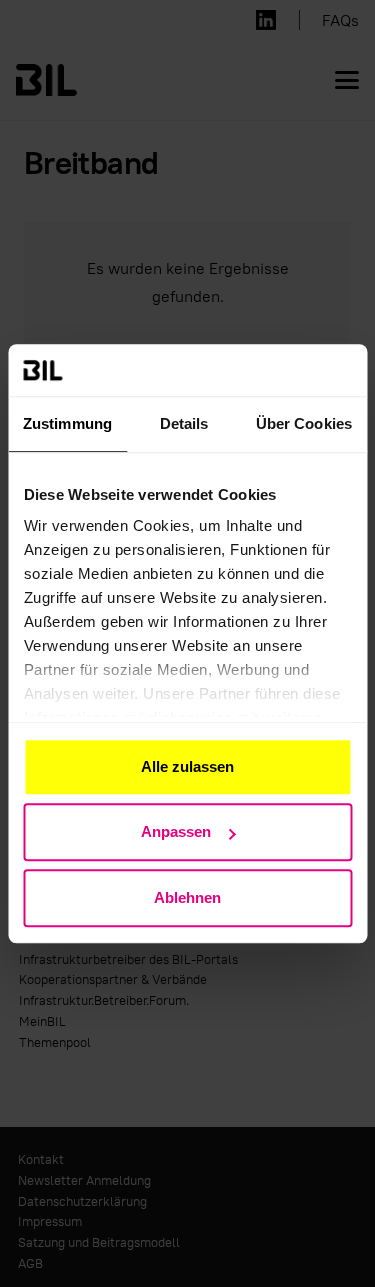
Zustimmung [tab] (67, 423)
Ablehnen (187, 897)
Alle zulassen (187, 766)
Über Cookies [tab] (304, 423)
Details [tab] (184, 423)
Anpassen (176, 832)
